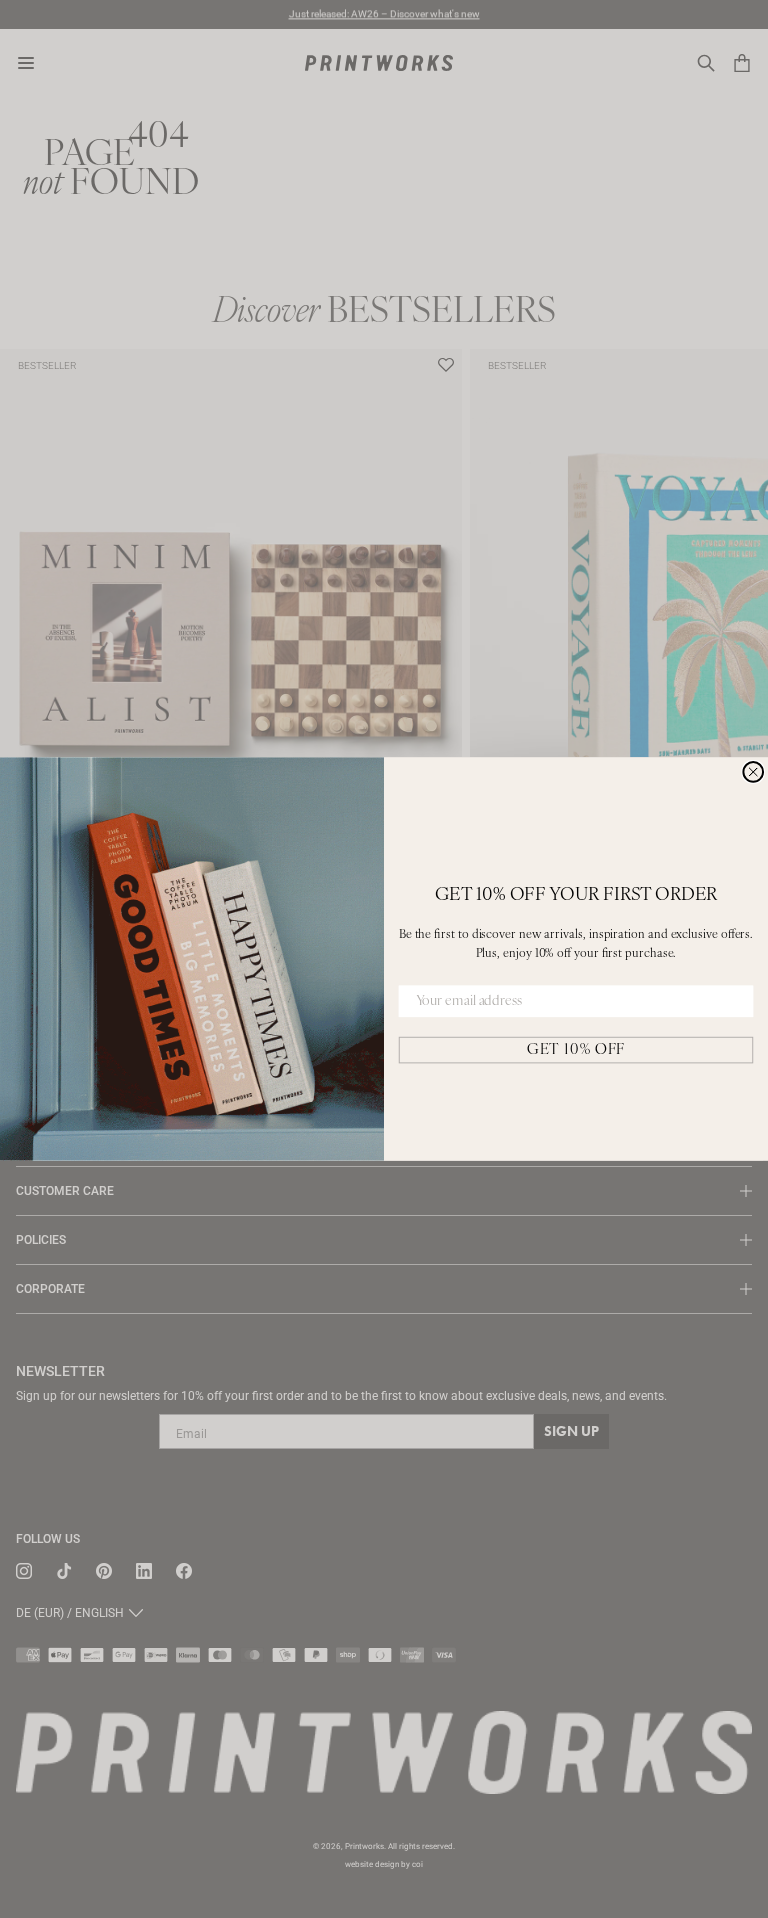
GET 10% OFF (576, 1049)
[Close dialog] (753, 772)
